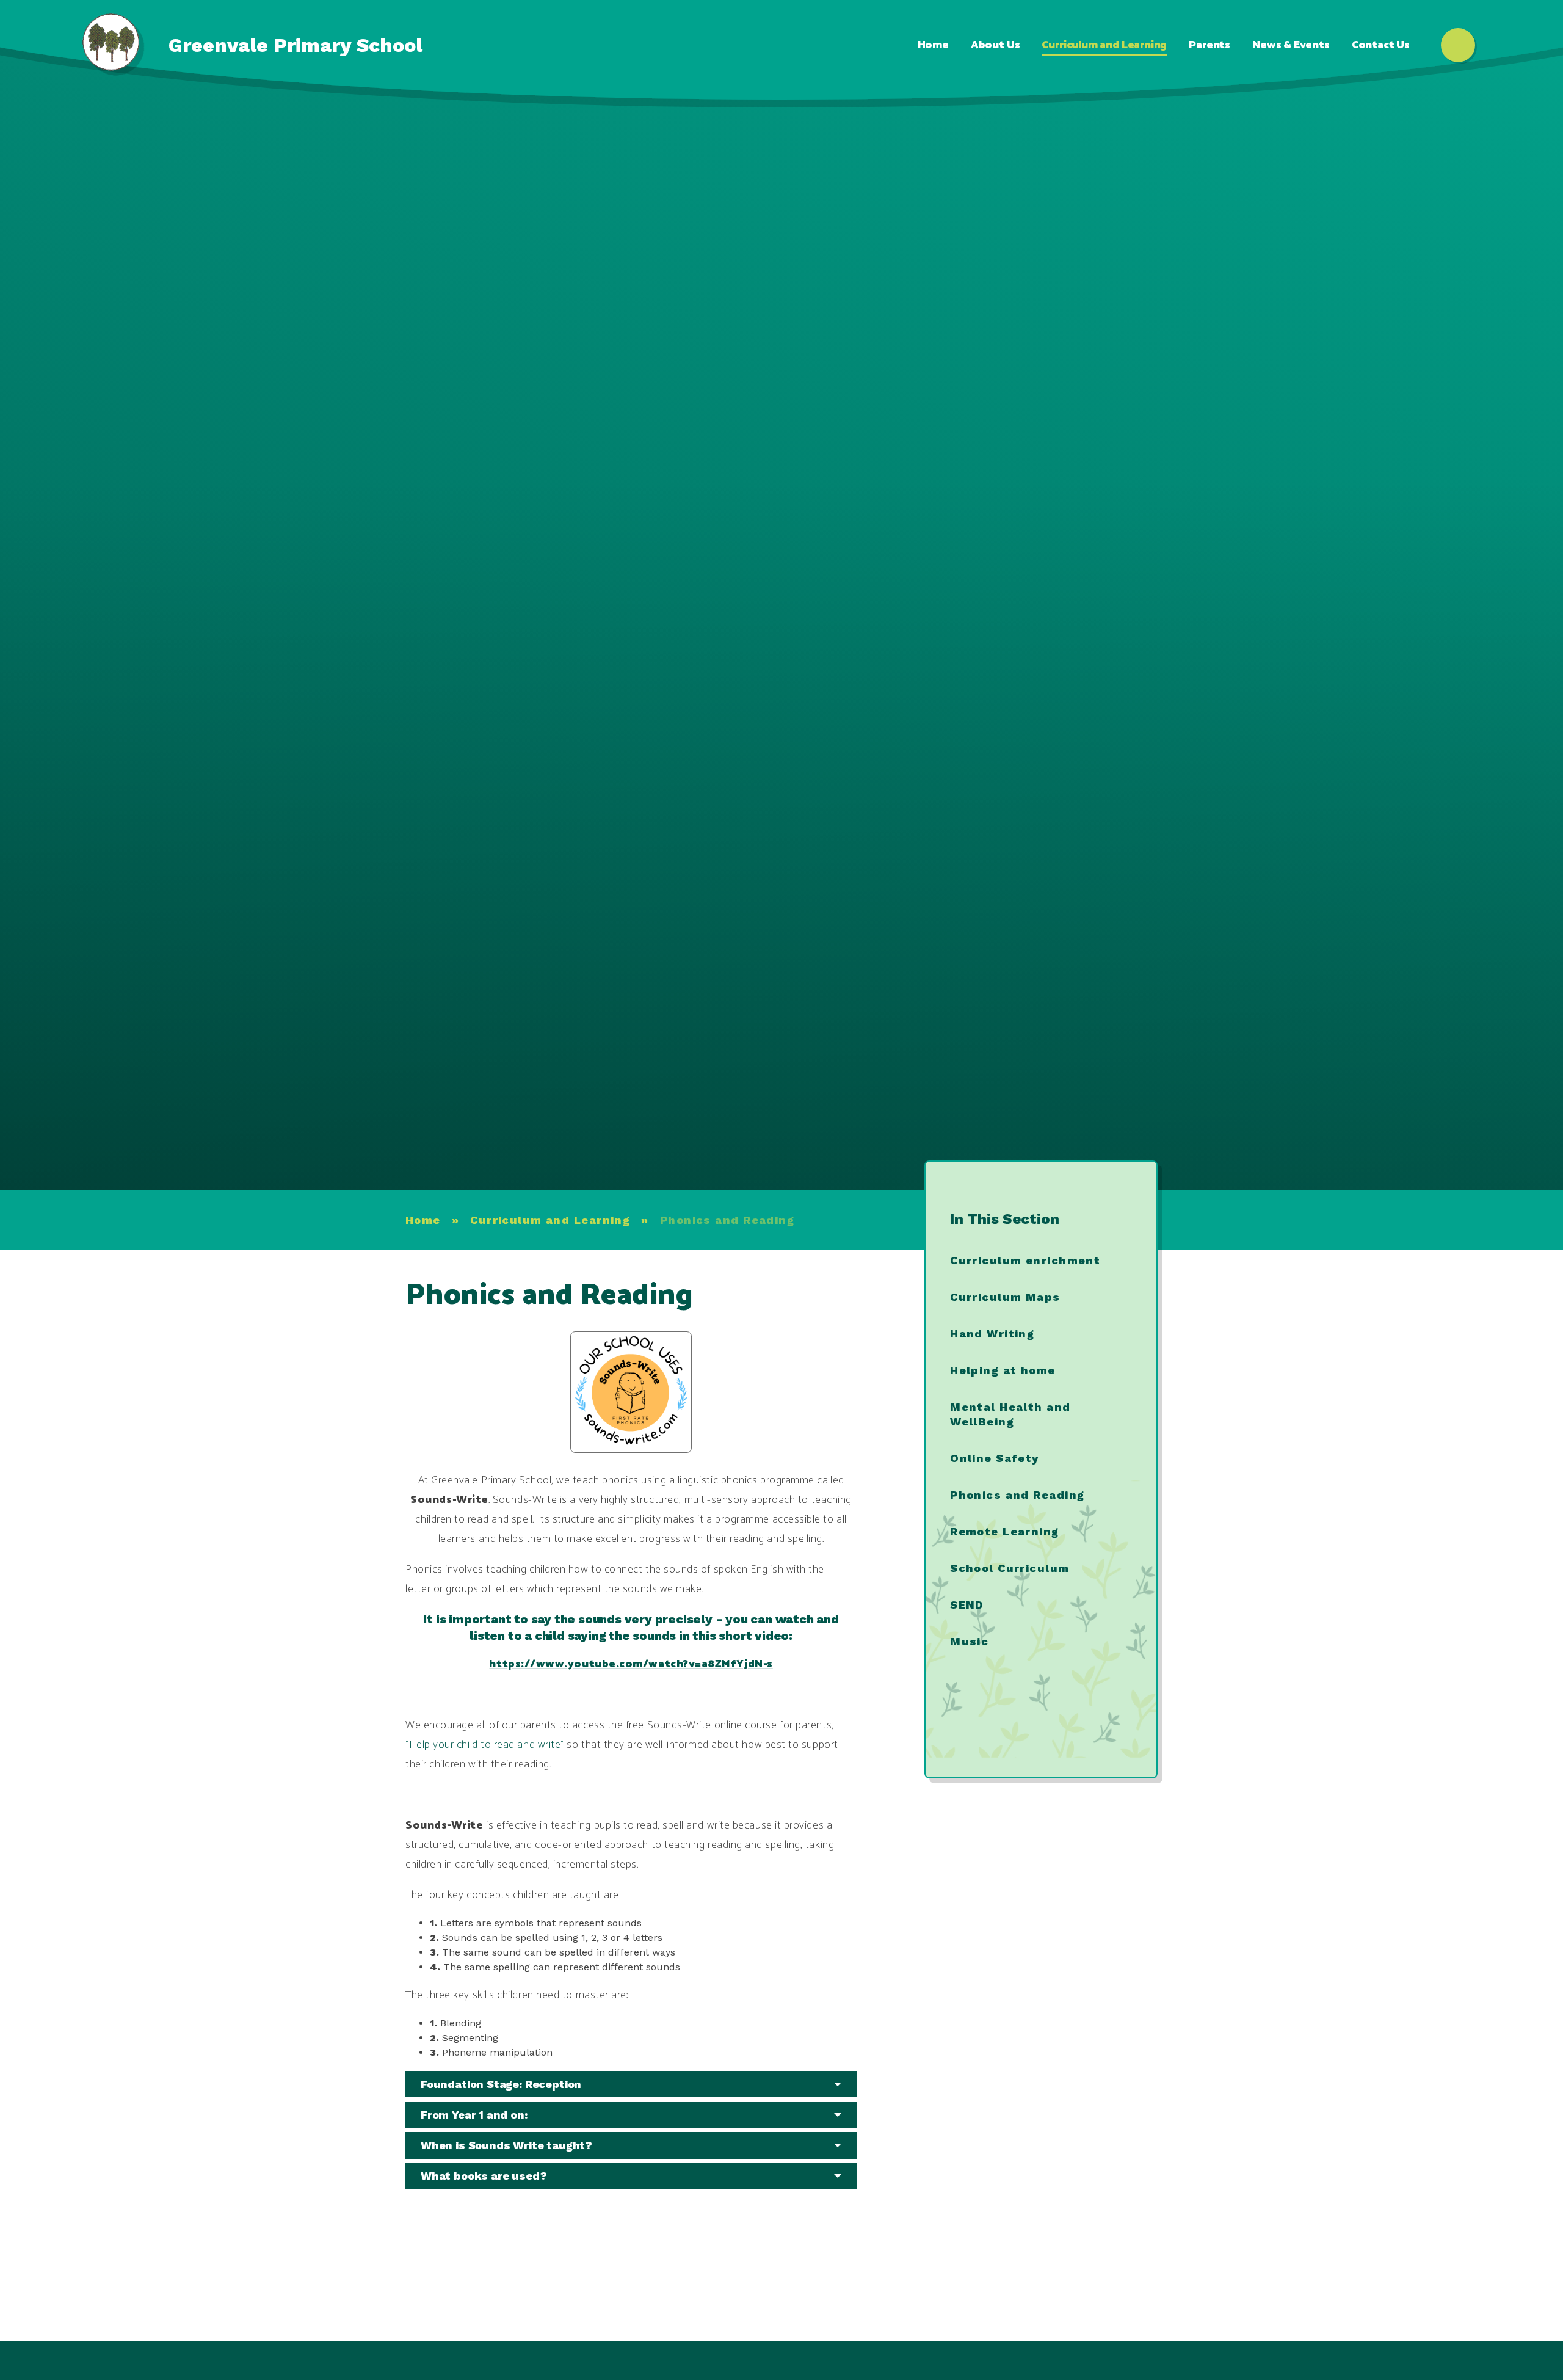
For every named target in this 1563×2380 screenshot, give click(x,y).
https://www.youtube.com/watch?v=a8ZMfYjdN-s (631, 1664)
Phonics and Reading (727, 1220)
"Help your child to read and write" (485, 1745)
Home (423, 1220)
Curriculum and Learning (550, 1220)
